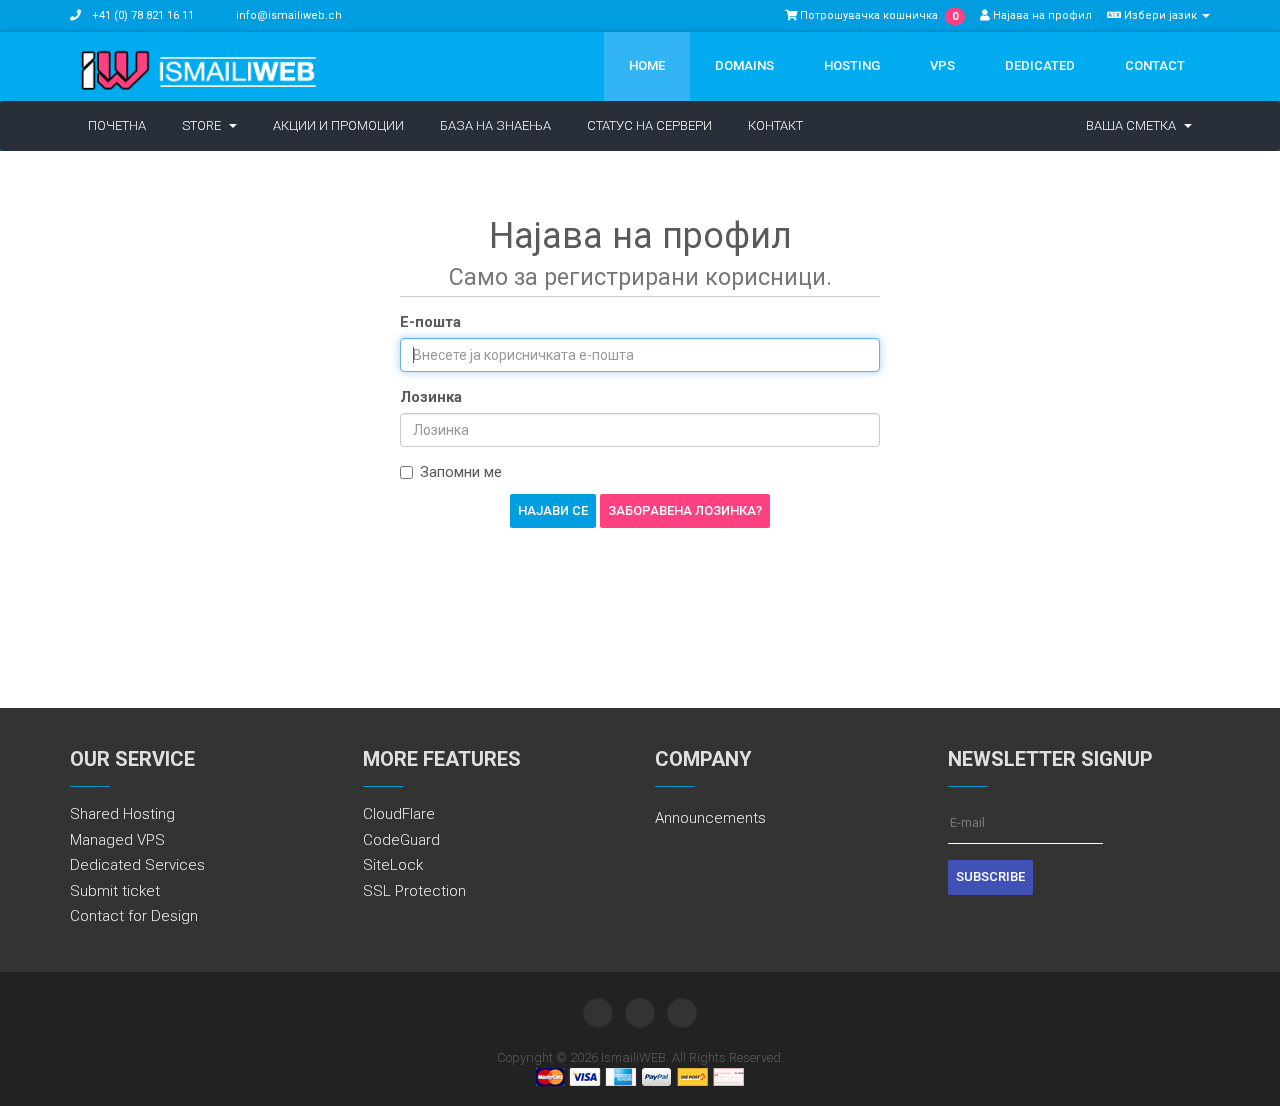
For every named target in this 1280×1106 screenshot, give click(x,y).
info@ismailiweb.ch (289, 15)
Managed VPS (117, 840)
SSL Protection (414, 891)
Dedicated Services (137, 865)
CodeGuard (401, 840)
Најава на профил (1041, 15)
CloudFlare (399, 814)
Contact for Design (134, 916)
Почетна (117, 125)
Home (647, 65)
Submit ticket (115, 891)
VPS (942, 65)
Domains (744, 65)
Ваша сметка (1134, 125)
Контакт (775, 125)
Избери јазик (1160, 15)
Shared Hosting (122, 814)
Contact (1155, 65)
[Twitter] (598, 1013)
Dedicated (1040, 65)
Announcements (710, 818)
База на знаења (495, 125)
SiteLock (393, 865)
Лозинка (431, 397)
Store (204, 125)
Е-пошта (430, 322)
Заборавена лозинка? (685, 510)
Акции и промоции (338, 125)
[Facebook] (640, 1013)
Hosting (852, 65)
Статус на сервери (649, 125)
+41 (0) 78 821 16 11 (141, 15)
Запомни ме (461, 472)
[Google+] (682, 1013)
